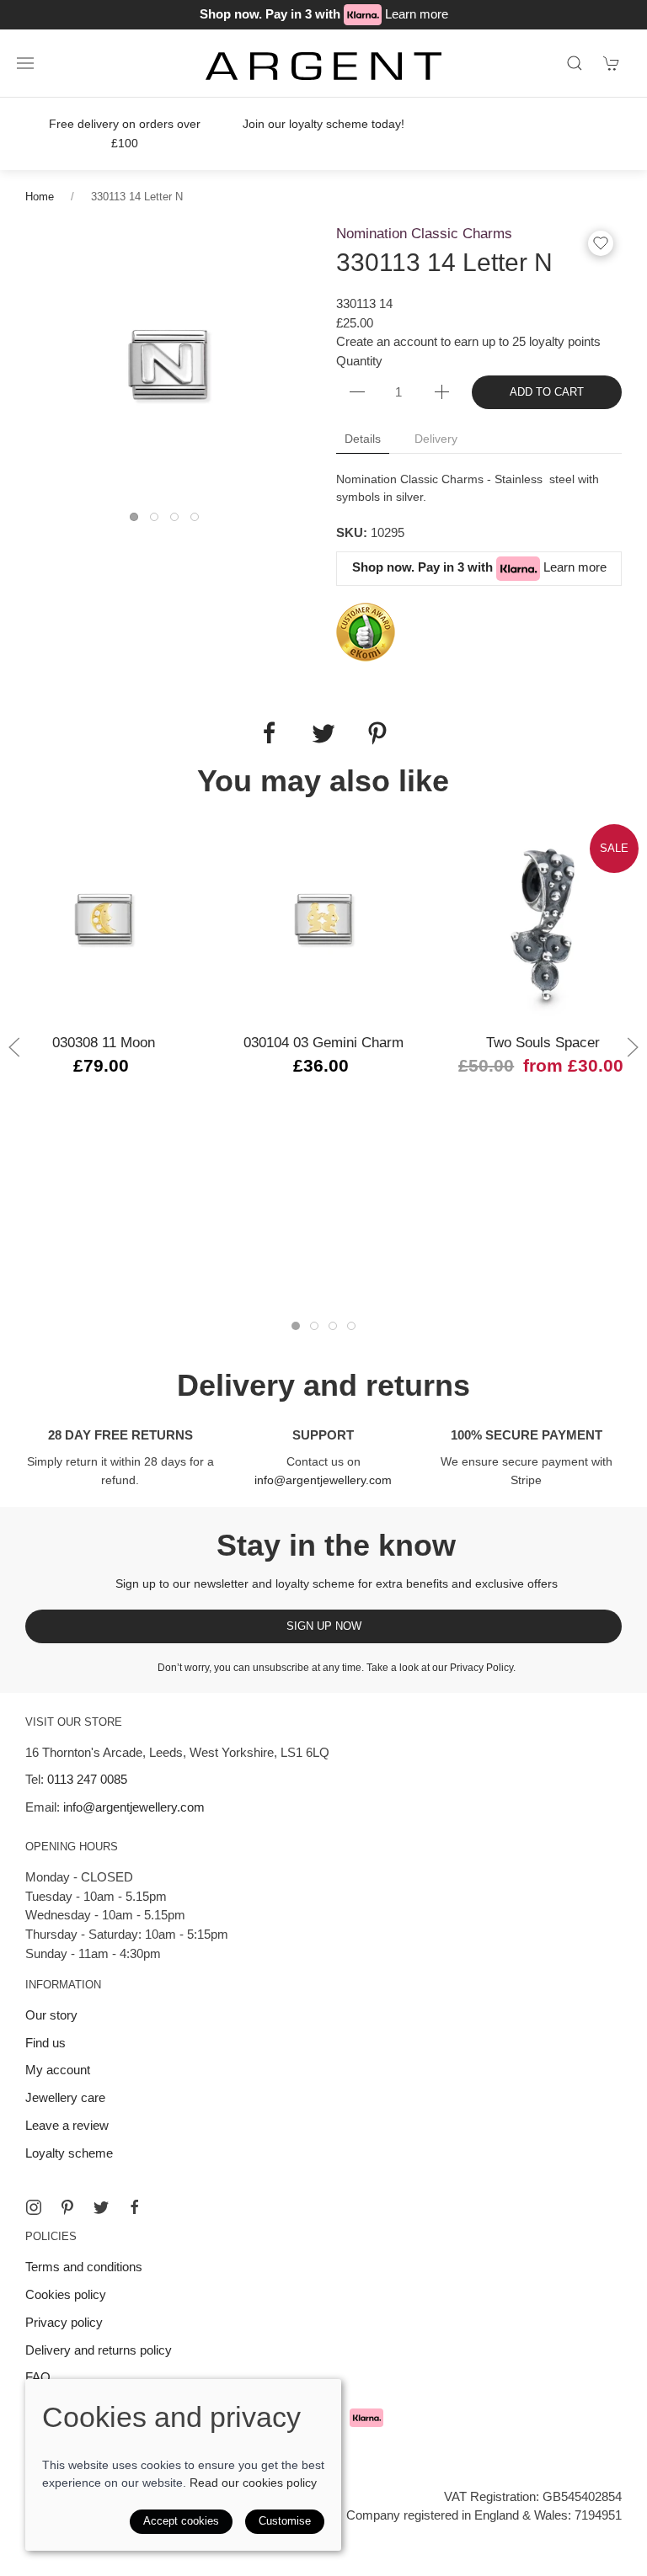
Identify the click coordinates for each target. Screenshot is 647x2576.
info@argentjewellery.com (323, 1480)
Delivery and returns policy (99, 2350)
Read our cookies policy (253, 2483)
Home (40, 197)
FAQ (38, 2377)
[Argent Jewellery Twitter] (101, 2207)
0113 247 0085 (87, 1779)
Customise (285, 2521)
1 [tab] (138, 521)
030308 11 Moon (104, 1042)
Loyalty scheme (69, 2153)
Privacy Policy (481, 1668)
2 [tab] (158, 521)
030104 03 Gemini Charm (323, 1042)
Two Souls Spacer (543, 1042)
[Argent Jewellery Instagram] (34, 2207)
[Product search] (575, 63)
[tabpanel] (168, 365)
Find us (45, 2043)
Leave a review (67, 2125)
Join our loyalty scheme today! (323, 124)
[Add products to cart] (612, 63)
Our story (51, 2015)
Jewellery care (65, 2097)
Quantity (359, 361)
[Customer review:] (366, 631)
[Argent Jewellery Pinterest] (67, 2207)
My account (58, 2070)
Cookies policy (66, 2294)
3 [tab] (179, 521)
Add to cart (547, 392)
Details (363, 439)
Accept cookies (181, 2521)
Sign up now (324, 1626)
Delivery (436, 439)
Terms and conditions (84, 2267)
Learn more (417, 14)
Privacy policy (64, 2322)
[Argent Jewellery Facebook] (135, 2207)
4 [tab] (199, 521)
